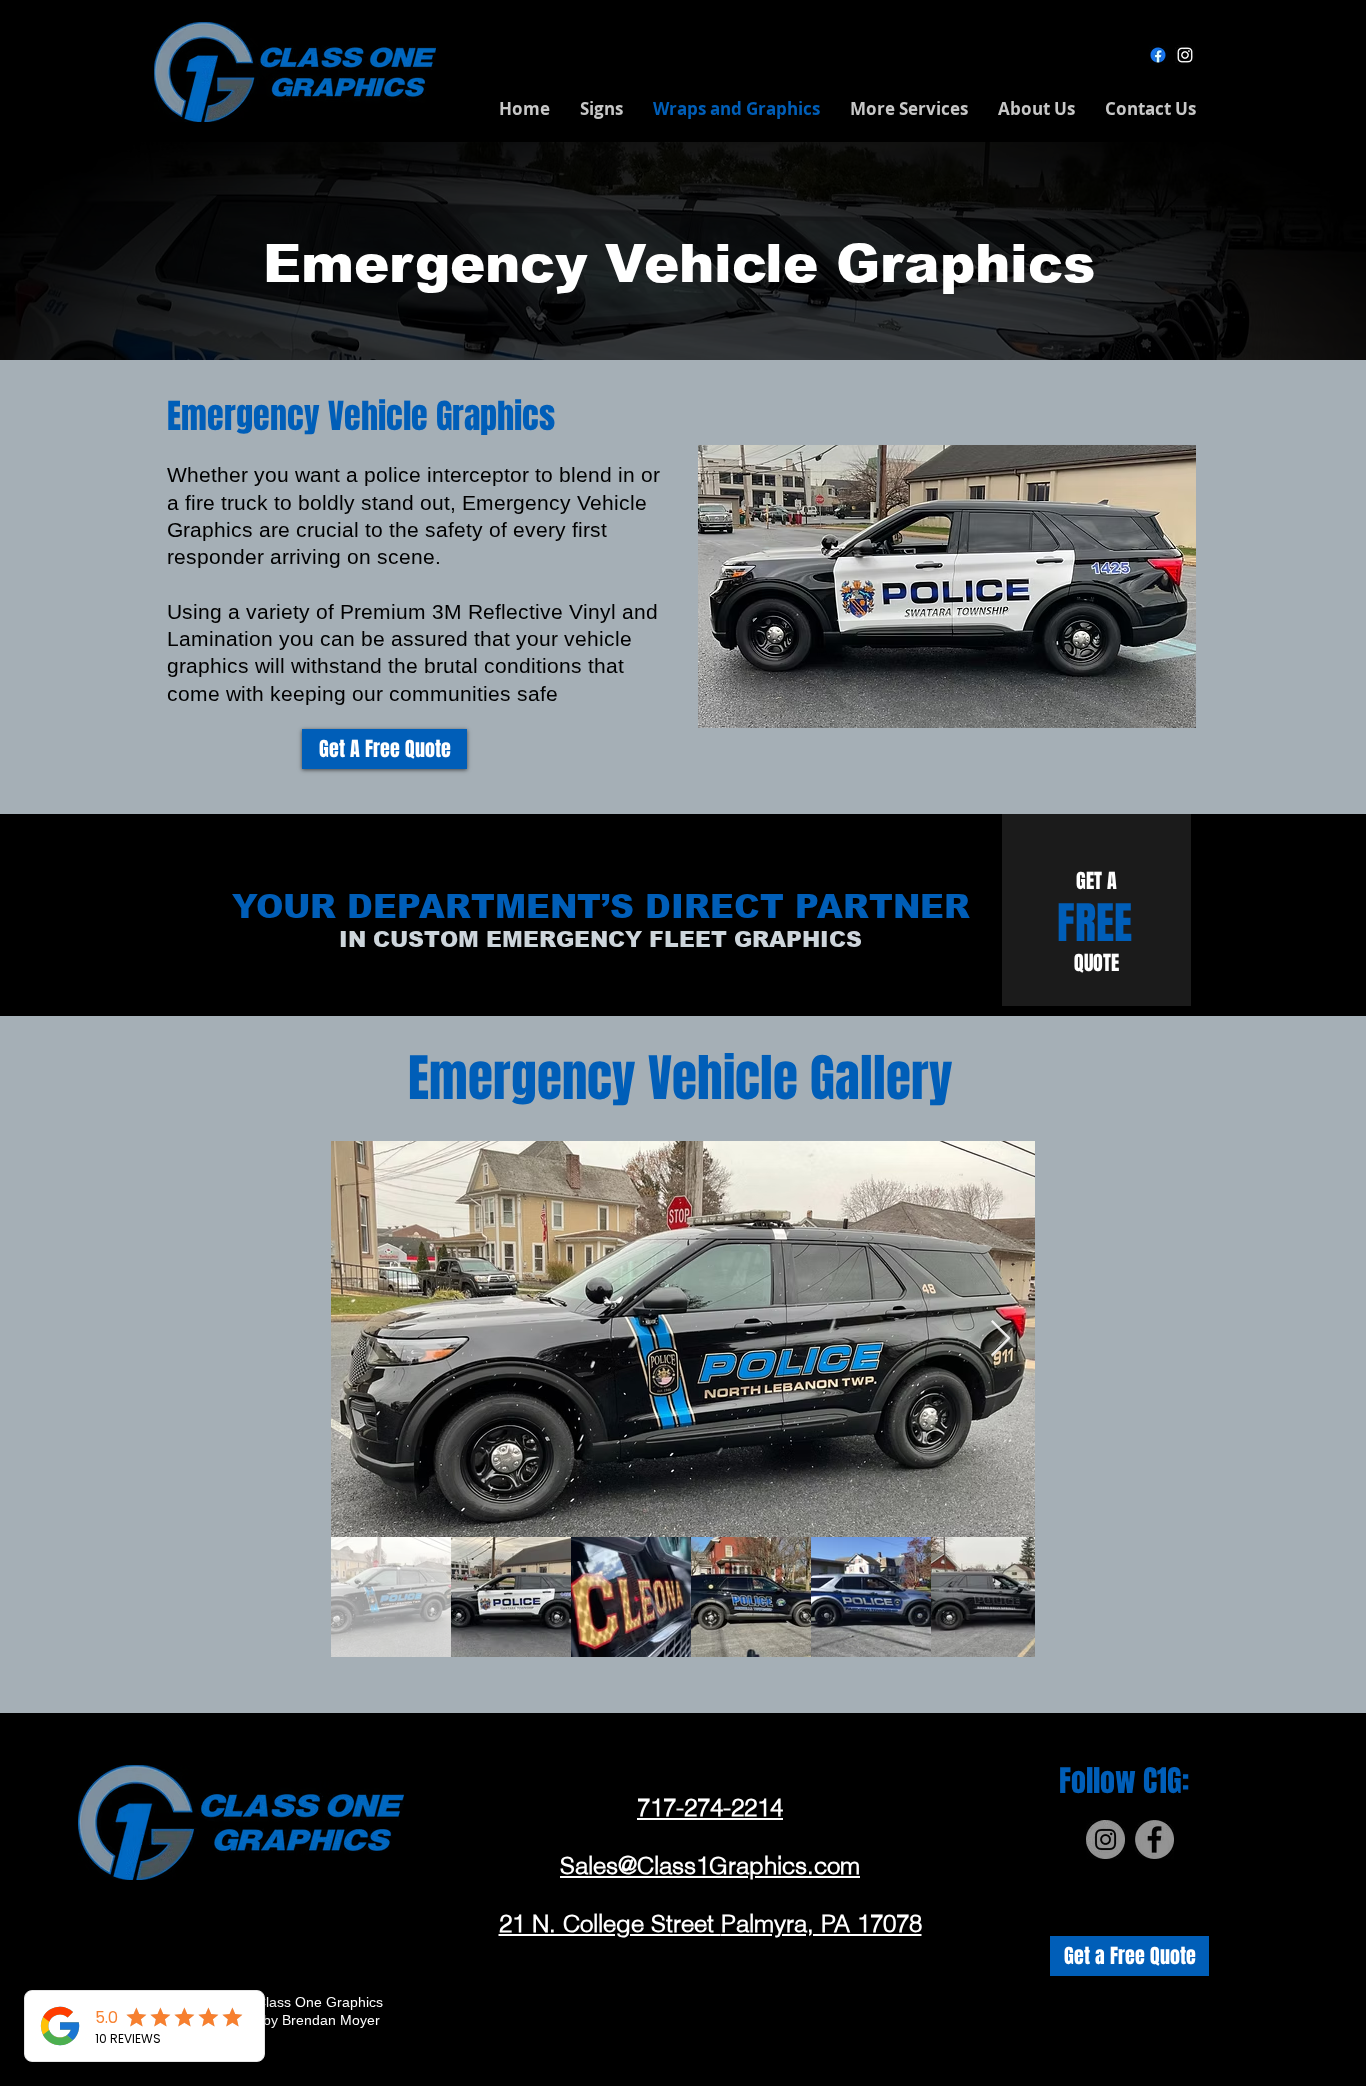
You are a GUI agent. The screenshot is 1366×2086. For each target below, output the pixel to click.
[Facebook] (1158, 55)
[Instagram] (1185, 55)
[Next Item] (1000, 1339)
